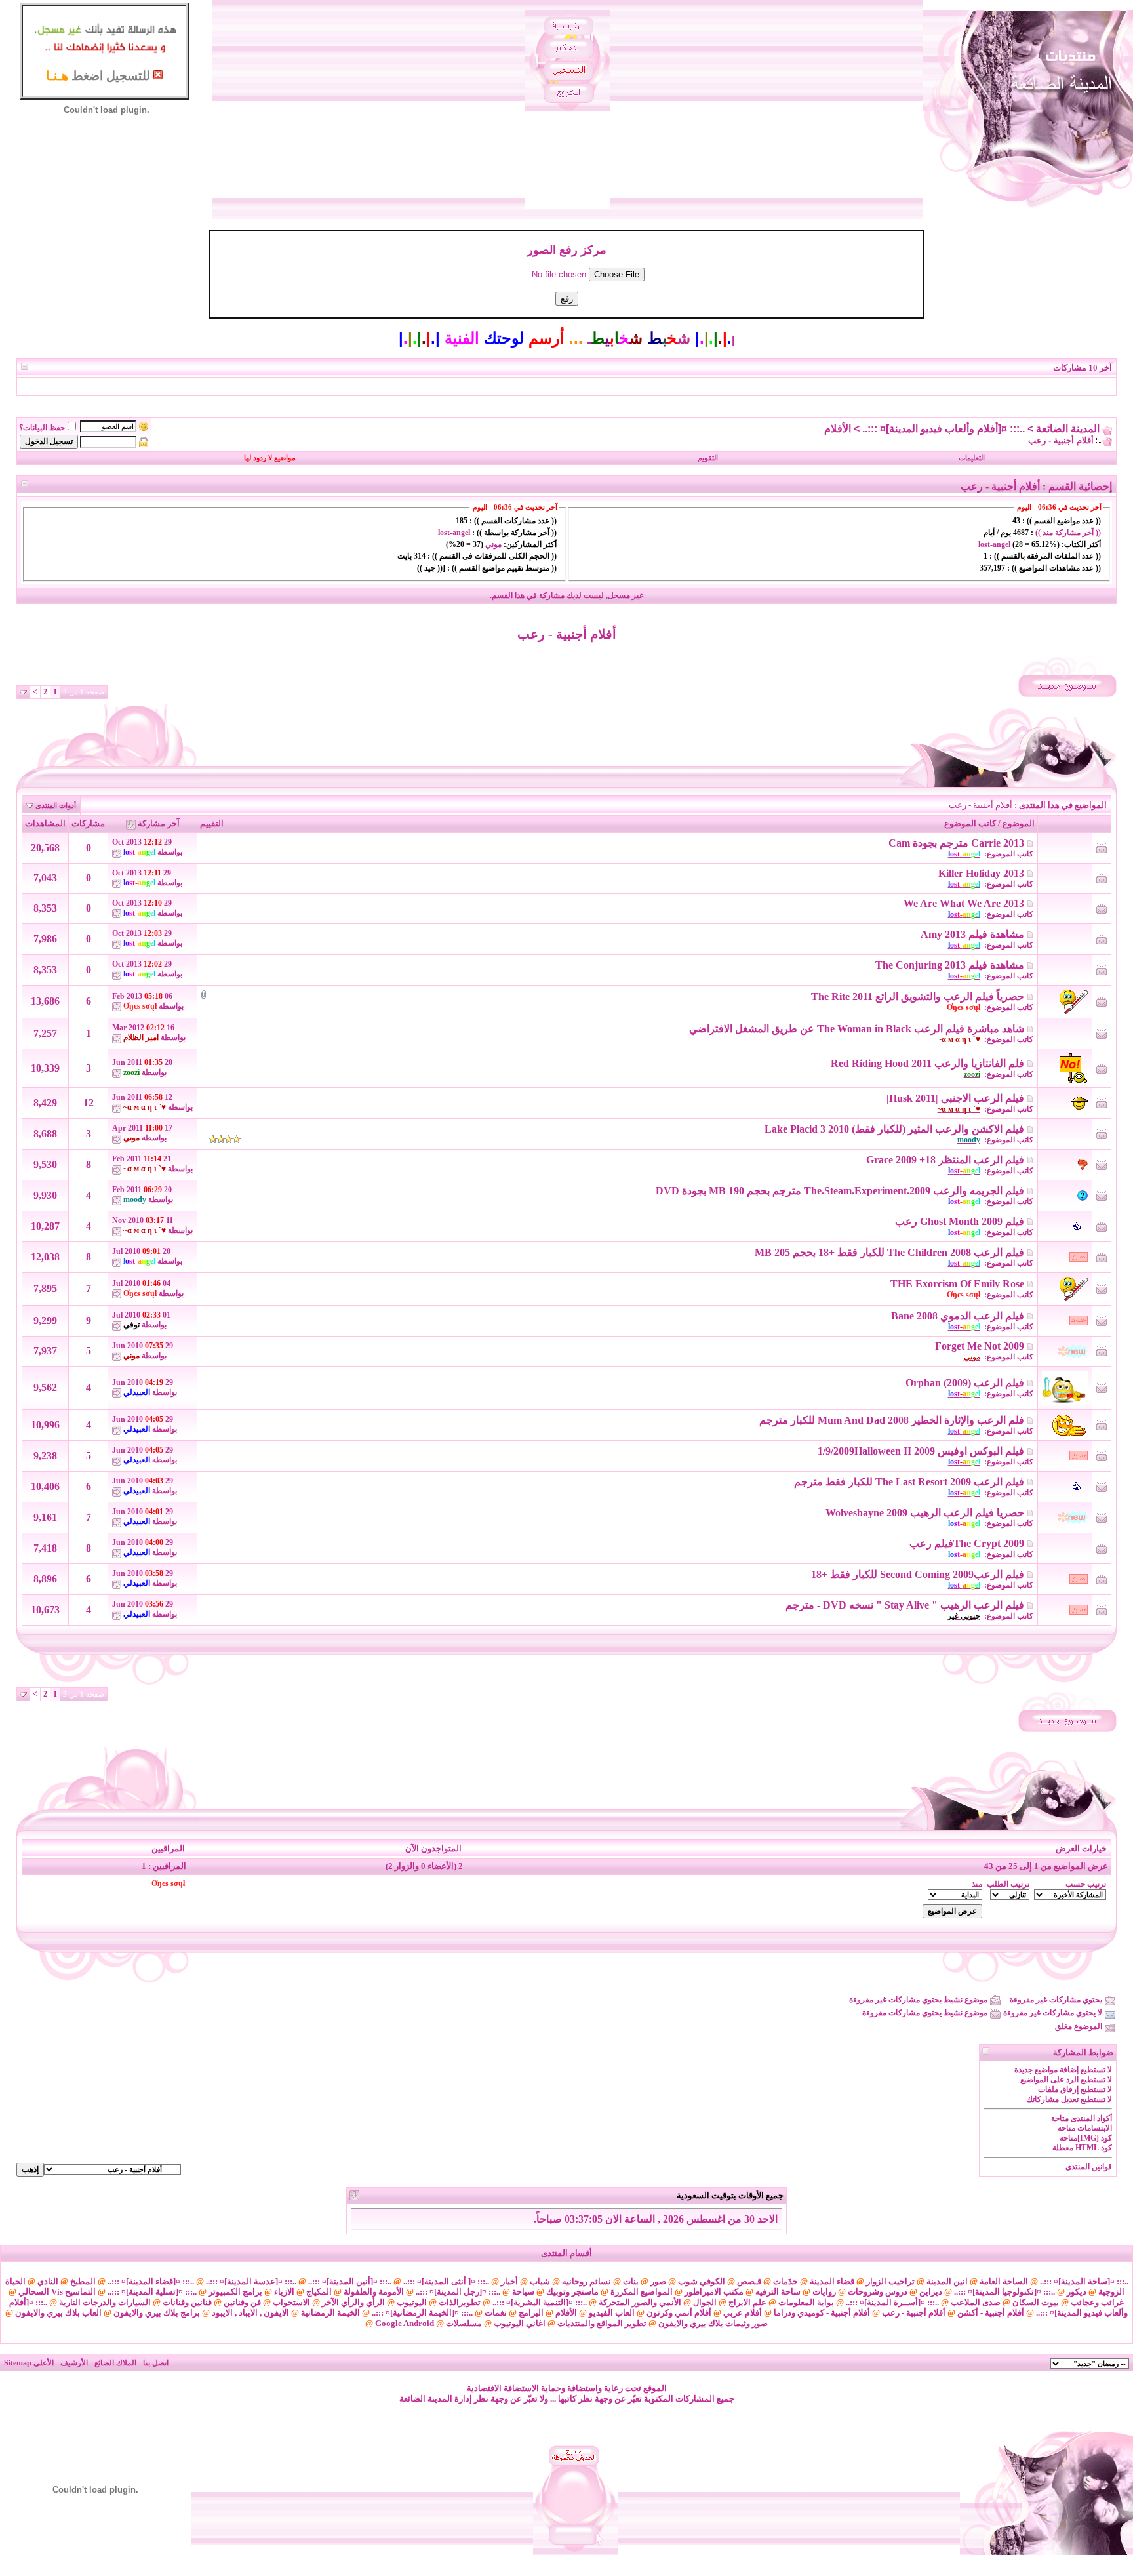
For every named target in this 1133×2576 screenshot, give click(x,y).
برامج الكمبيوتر (235, 2292)
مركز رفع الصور (567, 250)
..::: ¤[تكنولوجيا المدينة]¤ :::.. (1004, 2292)
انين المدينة (947, 2281)
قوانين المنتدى (1089, 2167)
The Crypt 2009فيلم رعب (967, 1543)
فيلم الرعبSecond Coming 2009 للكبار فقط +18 (918, 1574)
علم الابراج (747, 2302)
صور (658, 2281)
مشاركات (88, 823)
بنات (631, 2281)
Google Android (405, 2323)
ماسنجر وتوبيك (572, 2292)
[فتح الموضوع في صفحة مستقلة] (1030, 843)
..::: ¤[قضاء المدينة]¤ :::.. (151, 2281)
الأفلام (838, 429)
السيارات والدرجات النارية (105, 2302)
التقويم (708, 458)
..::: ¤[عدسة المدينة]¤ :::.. (251, 2281)
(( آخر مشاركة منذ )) (1067, 533)
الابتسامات (1095, 2128)
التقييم (212, 823)
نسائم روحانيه (586, 2281)
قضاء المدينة (832, 2281)
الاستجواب (291, 2302)
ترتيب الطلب (1008, 1884)
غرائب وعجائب (1097, 2302)
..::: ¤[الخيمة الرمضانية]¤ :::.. (422, 2313)
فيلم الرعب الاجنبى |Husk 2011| (955, 1098)
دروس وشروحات (878, 2292)
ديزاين (931, 2292)
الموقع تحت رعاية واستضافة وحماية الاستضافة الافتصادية (567, 2388)
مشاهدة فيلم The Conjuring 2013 (950, 965)
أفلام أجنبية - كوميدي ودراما (822, 2313)
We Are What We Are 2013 (964, 903)
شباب (540, 2281)
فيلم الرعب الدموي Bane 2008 (958, 1316)
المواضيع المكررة (642, 2292)
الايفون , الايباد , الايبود (250, 2313)
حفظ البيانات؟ (42, 428)
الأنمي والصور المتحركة (640, 2302)
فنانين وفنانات (187, 2302)
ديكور (1077, 2292)
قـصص (749, 2281)
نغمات (496, 2313)
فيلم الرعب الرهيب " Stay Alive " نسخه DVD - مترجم (905, 1605)
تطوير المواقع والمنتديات (602, 2323)
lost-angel (994, 544)
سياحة (523, 2292)
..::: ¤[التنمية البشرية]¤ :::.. (540, 2302)
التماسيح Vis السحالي (57, 2292)
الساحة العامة (1004, 2281)
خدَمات (785, 2281)
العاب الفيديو (612, 2313)
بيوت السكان (1036, 2302)
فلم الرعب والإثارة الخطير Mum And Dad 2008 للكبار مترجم (892, 1420)
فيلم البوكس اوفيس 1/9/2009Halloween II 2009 (921, 1451)
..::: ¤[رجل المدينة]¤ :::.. (458, 2292)
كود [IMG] (1095, 2138)
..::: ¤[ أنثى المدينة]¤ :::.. (446, 2281)
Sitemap (18, 2363)
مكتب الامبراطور (714, 2292)
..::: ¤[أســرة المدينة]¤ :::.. (892, 2302)
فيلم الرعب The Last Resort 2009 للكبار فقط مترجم (909, 1482)
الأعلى (44, 2363)
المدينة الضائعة (1068, 429)
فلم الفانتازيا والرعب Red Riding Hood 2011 (927, 1063)
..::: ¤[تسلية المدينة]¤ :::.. (152, 2292)
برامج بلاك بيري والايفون (157, 2313)
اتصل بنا (156, 2363)
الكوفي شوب (702, 2281)
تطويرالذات (460, 2302)
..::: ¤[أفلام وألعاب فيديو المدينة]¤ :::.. (944, 429)
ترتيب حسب (1086, 1884)
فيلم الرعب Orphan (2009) (965, 1383)
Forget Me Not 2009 (980, 1346)
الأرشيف (74, 2363)
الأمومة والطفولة (374, 2292)
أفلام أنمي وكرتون (679, 2313)
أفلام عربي (743, 2313)
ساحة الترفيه (778, 2292)
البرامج (531, 2313)
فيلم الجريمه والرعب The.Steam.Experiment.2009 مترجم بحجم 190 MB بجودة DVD (840, 1191)
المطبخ (83, 2281)
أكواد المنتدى (1091, 2118)
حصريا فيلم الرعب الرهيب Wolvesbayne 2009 (925, 1513)
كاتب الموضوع (970, 823)
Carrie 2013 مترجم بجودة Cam (956, 843)
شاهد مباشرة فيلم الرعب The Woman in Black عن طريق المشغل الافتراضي (857, 1029)
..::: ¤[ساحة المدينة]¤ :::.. (1084, 2281)
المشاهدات (45, 823)
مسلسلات (464, 2323)
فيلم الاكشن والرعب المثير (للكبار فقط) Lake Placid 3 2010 (894, 1129)
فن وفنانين (242, 2302)
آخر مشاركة (159, 823)
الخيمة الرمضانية (330, 2313)
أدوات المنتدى (56, 805)
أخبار (509, 2281)
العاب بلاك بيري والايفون (58, 2313)
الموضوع (1019, 823)
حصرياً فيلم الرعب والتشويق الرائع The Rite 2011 (918, 996)
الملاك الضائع (115, 2363)
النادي (48, 2281)
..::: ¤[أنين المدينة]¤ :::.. (350, 2281)
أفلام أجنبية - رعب (567, 634)
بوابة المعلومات (806, 2302)
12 (89, 1103)
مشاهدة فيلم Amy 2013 (972, 934)
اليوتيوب (412, 2302)
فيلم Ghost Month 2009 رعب (960, 1221)
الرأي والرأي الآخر (353, 2302)
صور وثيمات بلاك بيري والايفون (713, 2323)
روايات (824, 2292)
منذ (977, 1884)
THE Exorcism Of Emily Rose (957, 1284)
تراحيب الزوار (890, 2281)
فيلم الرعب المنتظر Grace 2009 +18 (945, 1160)
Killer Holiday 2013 (981, 873)
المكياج (319, 2292)
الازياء (284, 2292)
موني (493, 544)
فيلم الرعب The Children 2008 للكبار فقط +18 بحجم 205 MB (889, 1252)
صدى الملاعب (976, 2302)
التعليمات (972, 458)
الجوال (705, 2302)
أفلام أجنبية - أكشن (991, 2313)
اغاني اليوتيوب (520, 2323)
